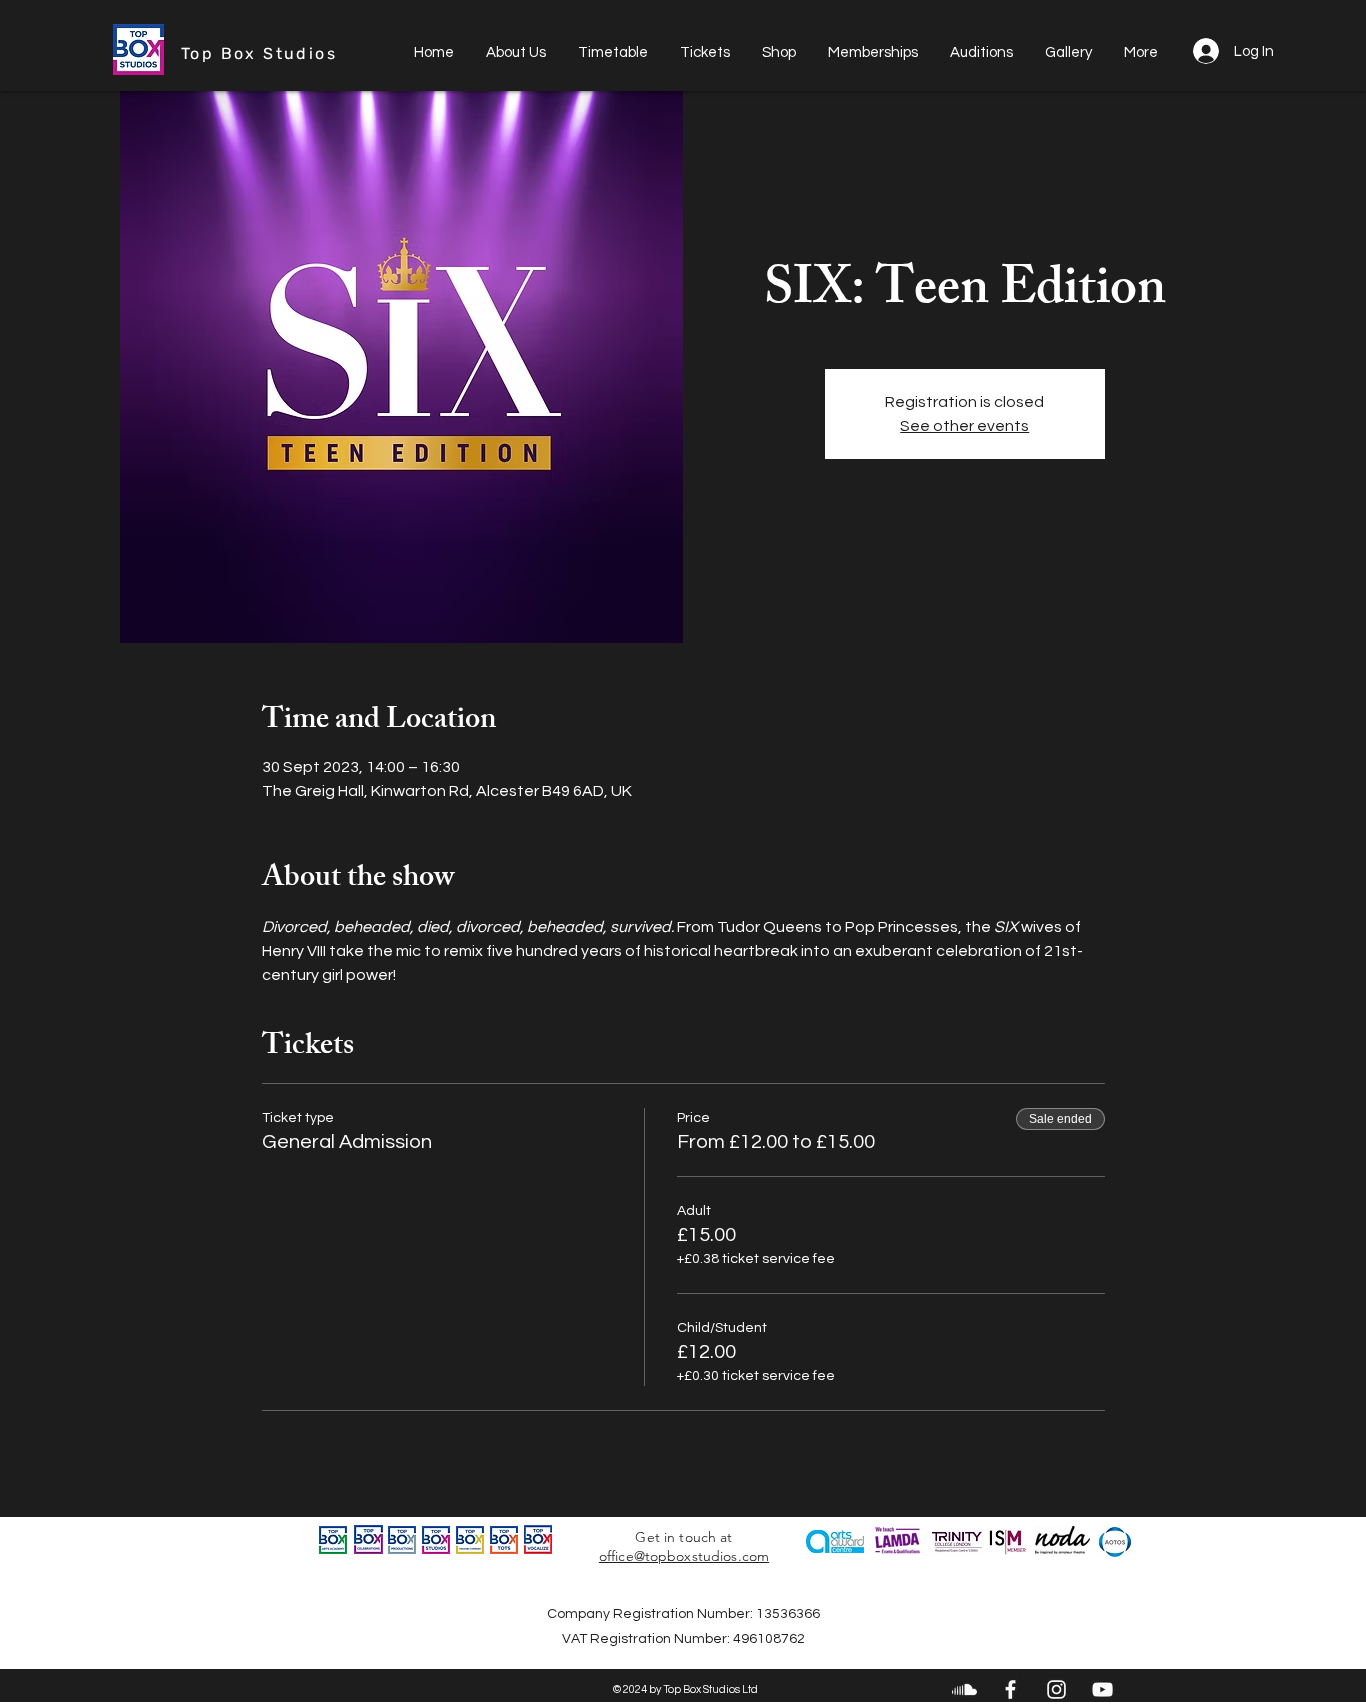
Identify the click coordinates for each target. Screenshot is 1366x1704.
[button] (873, 53)
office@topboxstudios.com (684, 1556)
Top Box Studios (259, 53)
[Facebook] (1010, 1689)
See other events (964, 426)
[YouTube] (1102, 1689)
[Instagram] (1056, 1689)
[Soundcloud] (964, 1689)
